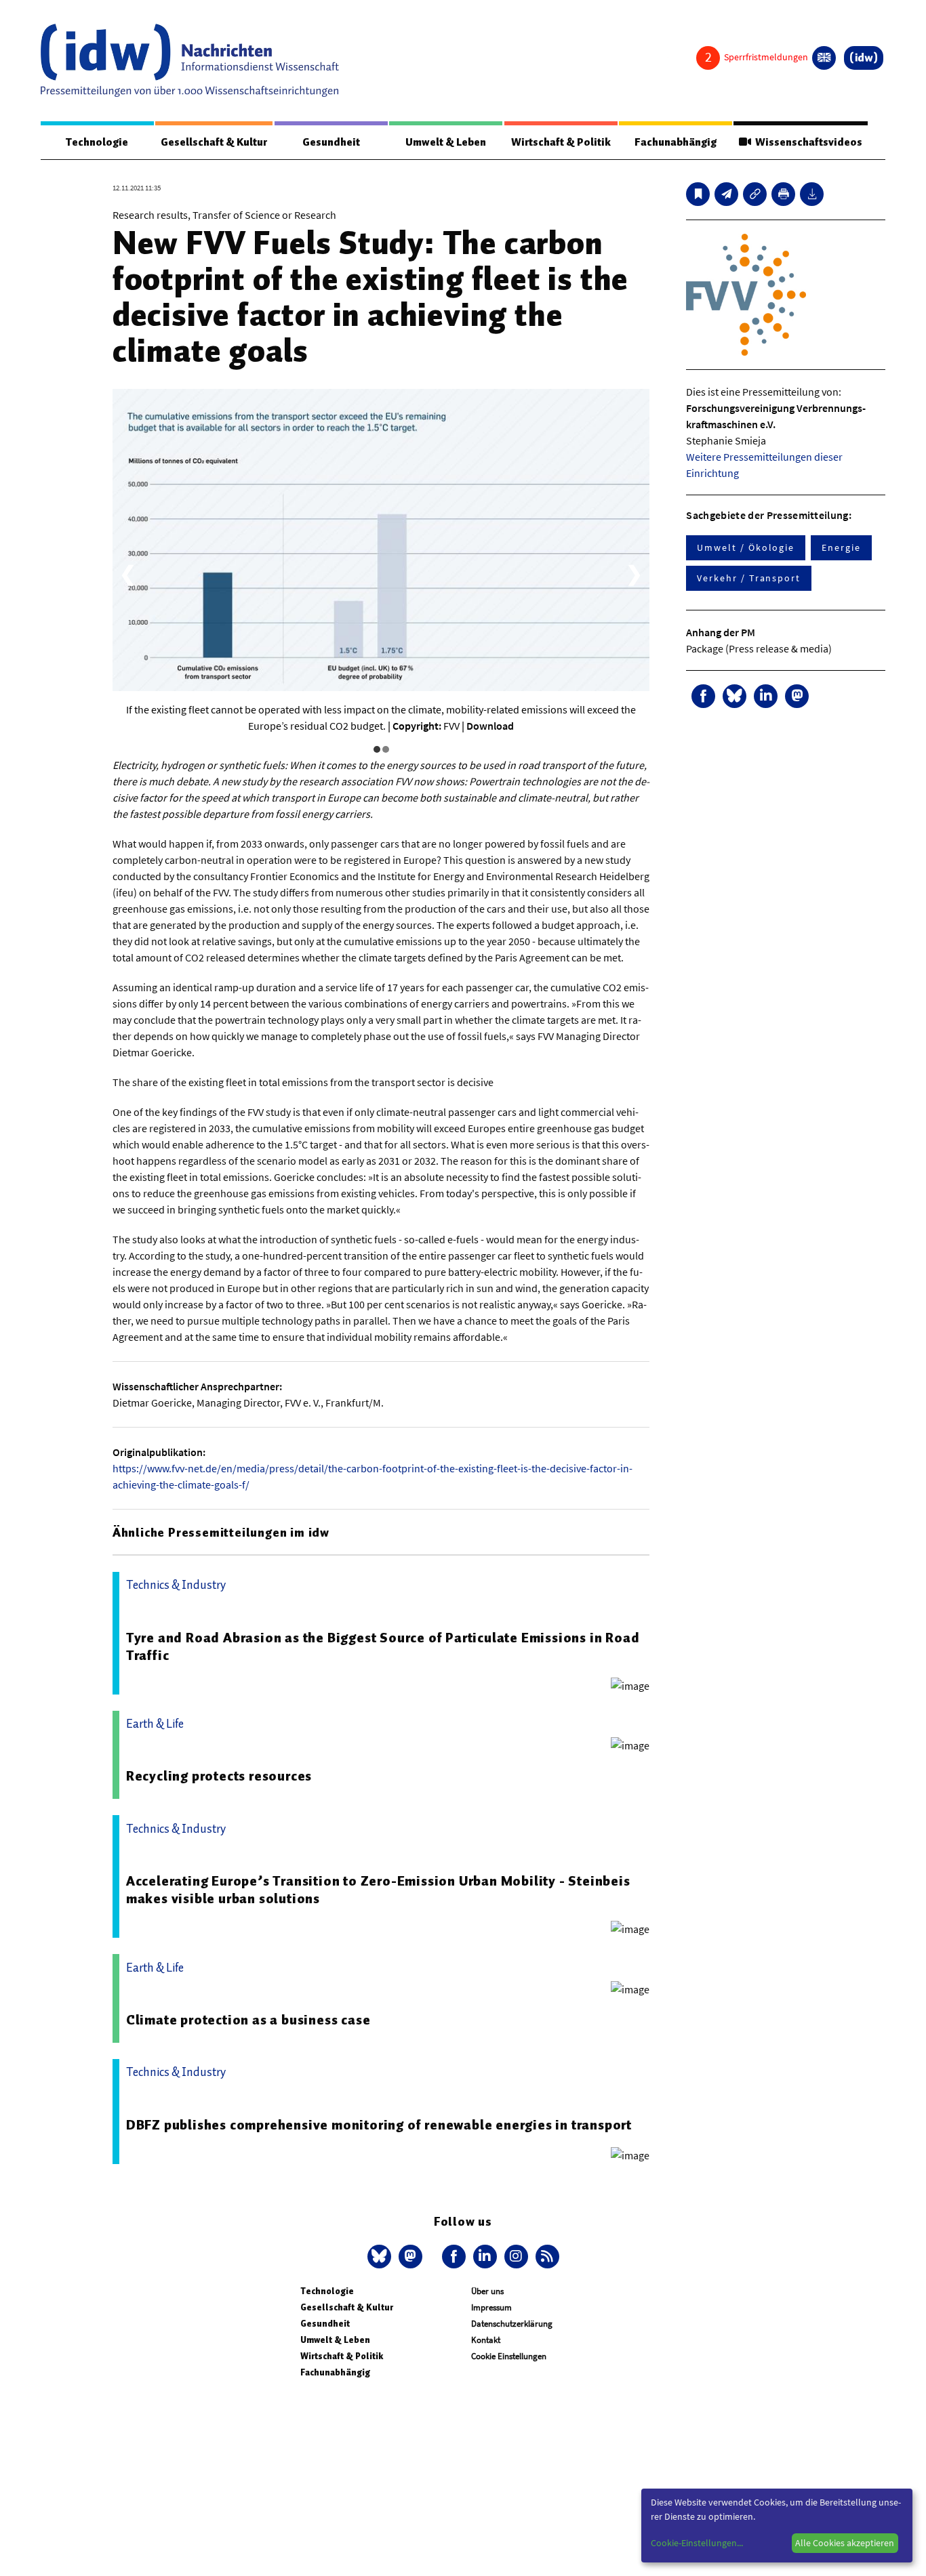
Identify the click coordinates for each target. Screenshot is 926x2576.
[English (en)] (824, 58)
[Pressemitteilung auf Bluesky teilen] (734, 696)
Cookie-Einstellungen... (697, 2543)
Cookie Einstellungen (509, 2356)
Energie (841, 547)
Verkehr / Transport (748, 578)
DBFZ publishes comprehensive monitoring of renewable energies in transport (379, 2125)
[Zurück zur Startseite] (190, 60)
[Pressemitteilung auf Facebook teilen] (703, 696)
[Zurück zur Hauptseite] (864, 58)
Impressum (491, 2307)
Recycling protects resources (219, 1776)
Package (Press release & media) (759, 648)
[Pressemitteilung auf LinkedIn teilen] (766, 696)
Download (490, 726)
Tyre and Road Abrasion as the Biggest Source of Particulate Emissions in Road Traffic (383, 1646)
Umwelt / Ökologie (746, 547)
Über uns (487, 2291)
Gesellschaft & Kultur (214, 142)
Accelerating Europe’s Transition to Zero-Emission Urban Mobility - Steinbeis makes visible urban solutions (378, 1890)
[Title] (755, 194)
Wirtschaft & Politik (561, 142)
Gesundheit (331, 142)
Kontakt (486, 2340)
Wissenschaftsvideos (807, 142)
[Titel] (698, 194)
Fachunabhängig (676, 142)
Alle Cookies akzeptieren (845, 2543)
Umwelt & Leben (446, 142)
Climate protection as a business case (248, 2020)
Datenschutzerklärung (512, 2324)
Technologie (97, 142)
